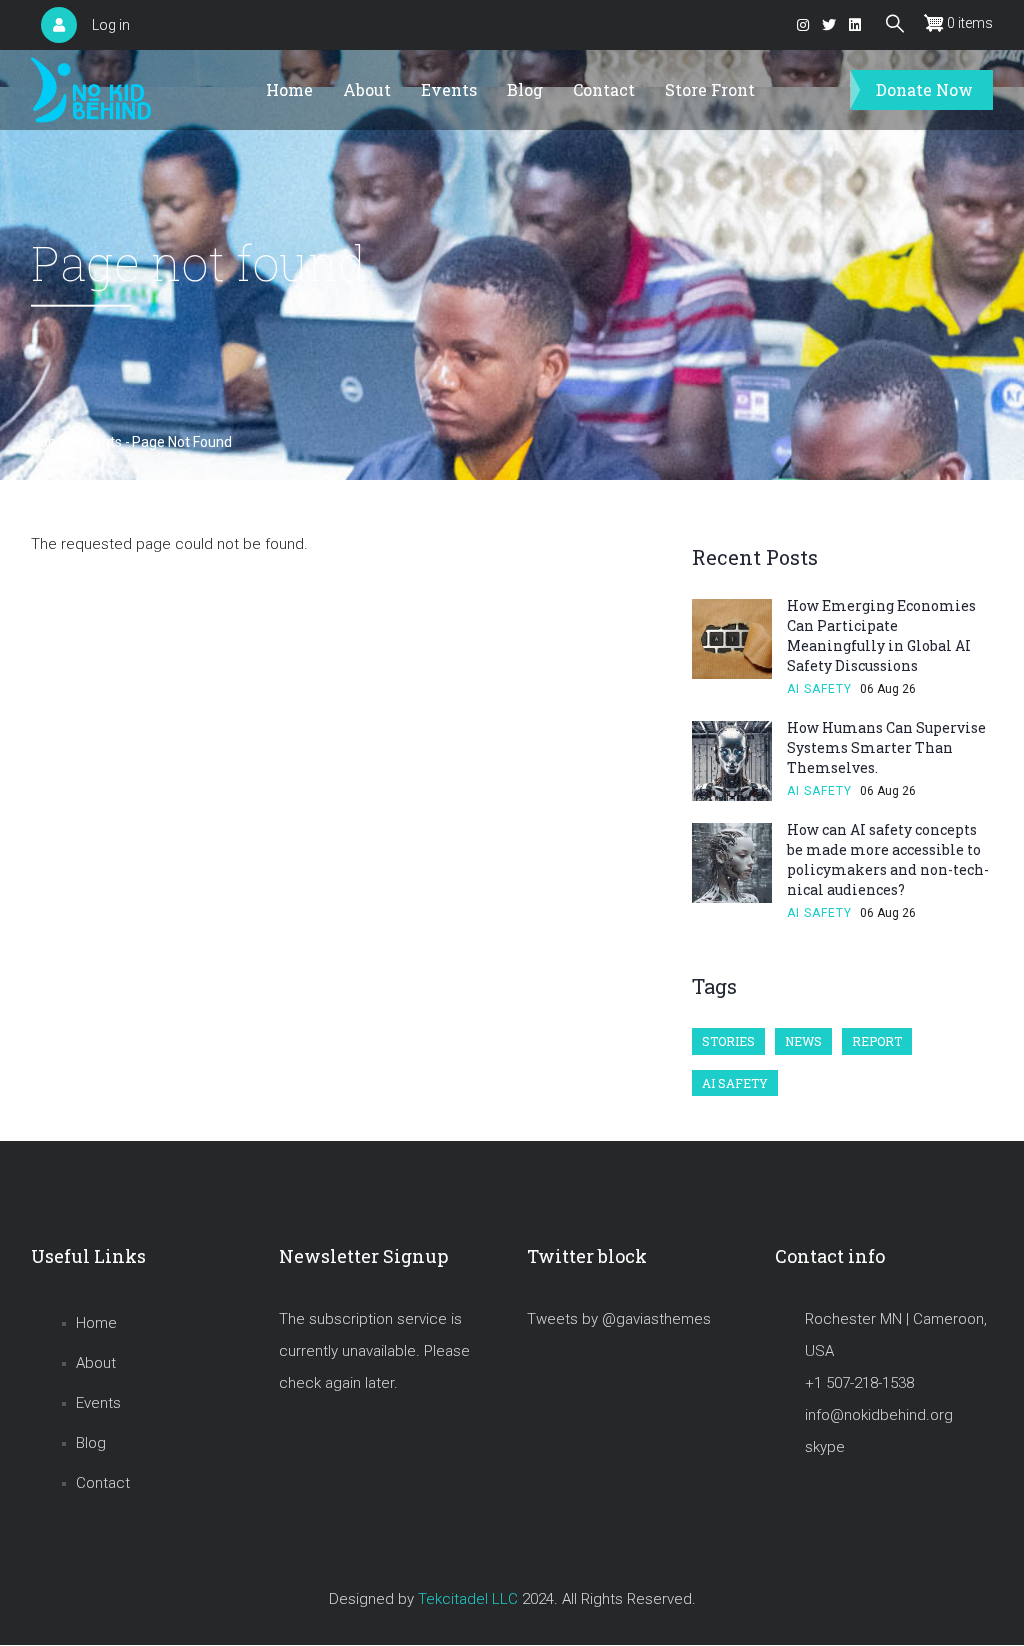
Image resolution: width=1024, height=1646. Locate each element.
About (367, 89)
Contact (604, 89)
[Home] (91, 90)
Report (877, 1041)
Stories (728, 1041)
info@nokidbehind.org (879, 1415)
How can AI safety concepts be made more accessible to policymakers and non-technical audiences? (888, 859)
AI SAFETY (819, 689)
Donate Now (924, 89)
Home (289, 89)
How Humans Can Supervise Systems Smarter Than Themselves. (886, 747)
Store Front (710, 89)
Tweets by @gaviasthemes (619, 1319)
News (803, 1041)
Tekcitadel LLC (468, 1599)
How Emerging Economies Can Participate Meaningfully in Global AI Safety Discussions (881, 635)
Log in (111, 25)
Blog (525, 89)
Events (449, 89)
